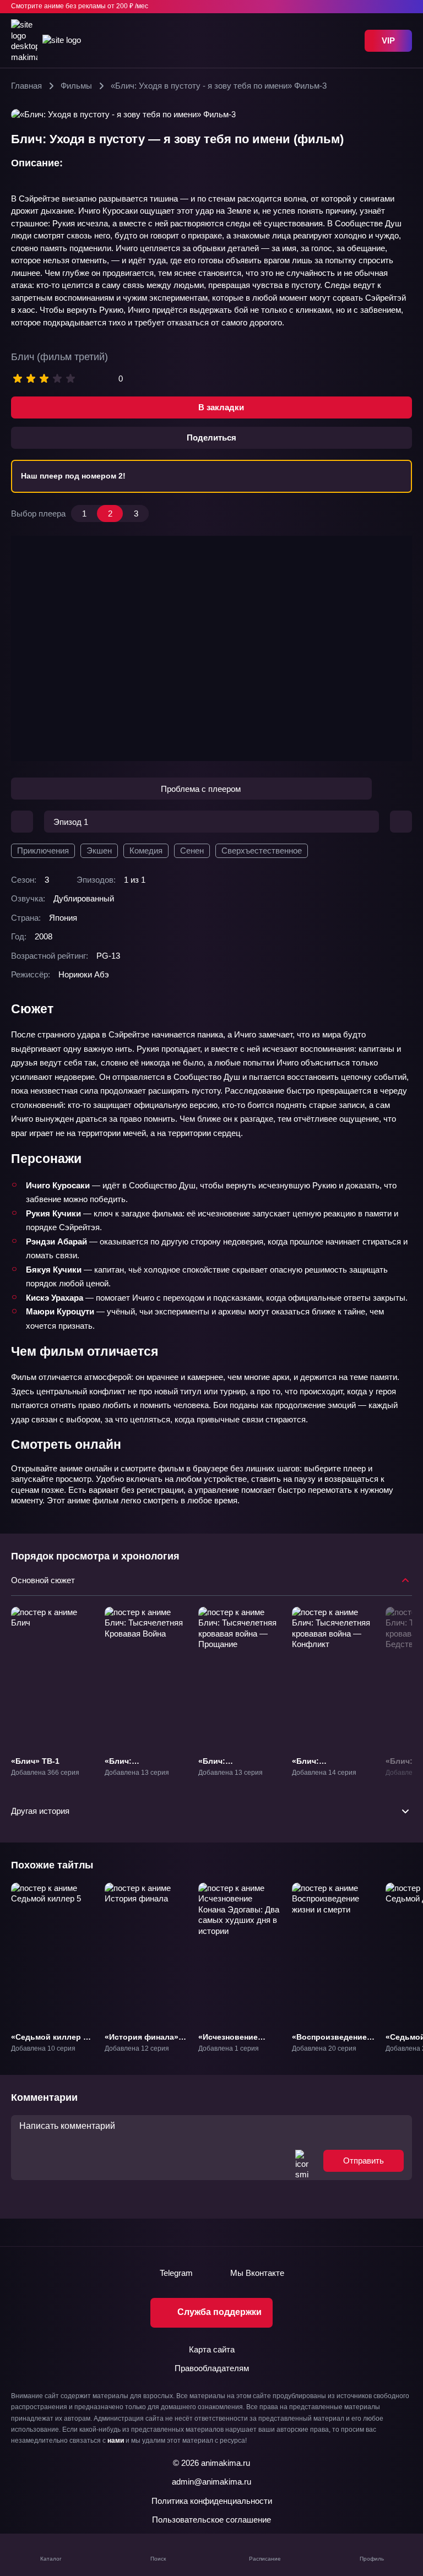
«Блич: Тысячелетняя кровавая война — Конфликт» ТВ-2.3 (328, 1776)
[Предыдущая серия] (22, 822)
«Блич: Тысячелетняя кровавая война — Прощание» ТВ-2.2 (235, 1776)
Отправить (364, 2161)
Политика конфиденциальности (212, 2501)
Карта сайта (212, 2349)
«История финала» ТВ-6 (142, 2041)
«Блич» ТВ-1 (35, 1760)
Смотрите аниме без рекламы (80, 6)
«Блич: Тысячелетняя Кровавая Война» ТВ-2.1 (139, 1776)
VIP (388, 40)
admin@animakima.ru (211, 2482)
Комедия (146, 850)
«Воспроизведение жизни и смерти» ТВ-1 (329, 2046)
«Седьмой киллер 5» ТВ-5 (51, 2041)
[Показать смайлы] (302, 2161)
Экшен (99, 850)
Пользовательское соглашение (211, 2520)
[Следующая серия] (401, 822)
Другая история (40, 1811)
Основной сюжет (43, 1580)
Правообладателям (212, 2368)
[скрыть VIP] (405, 7)
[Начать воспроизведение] (211, 649)
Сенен (192, 850)
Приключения (43, 850)
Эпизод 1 (71, 822)
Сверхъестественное (262, 850)
